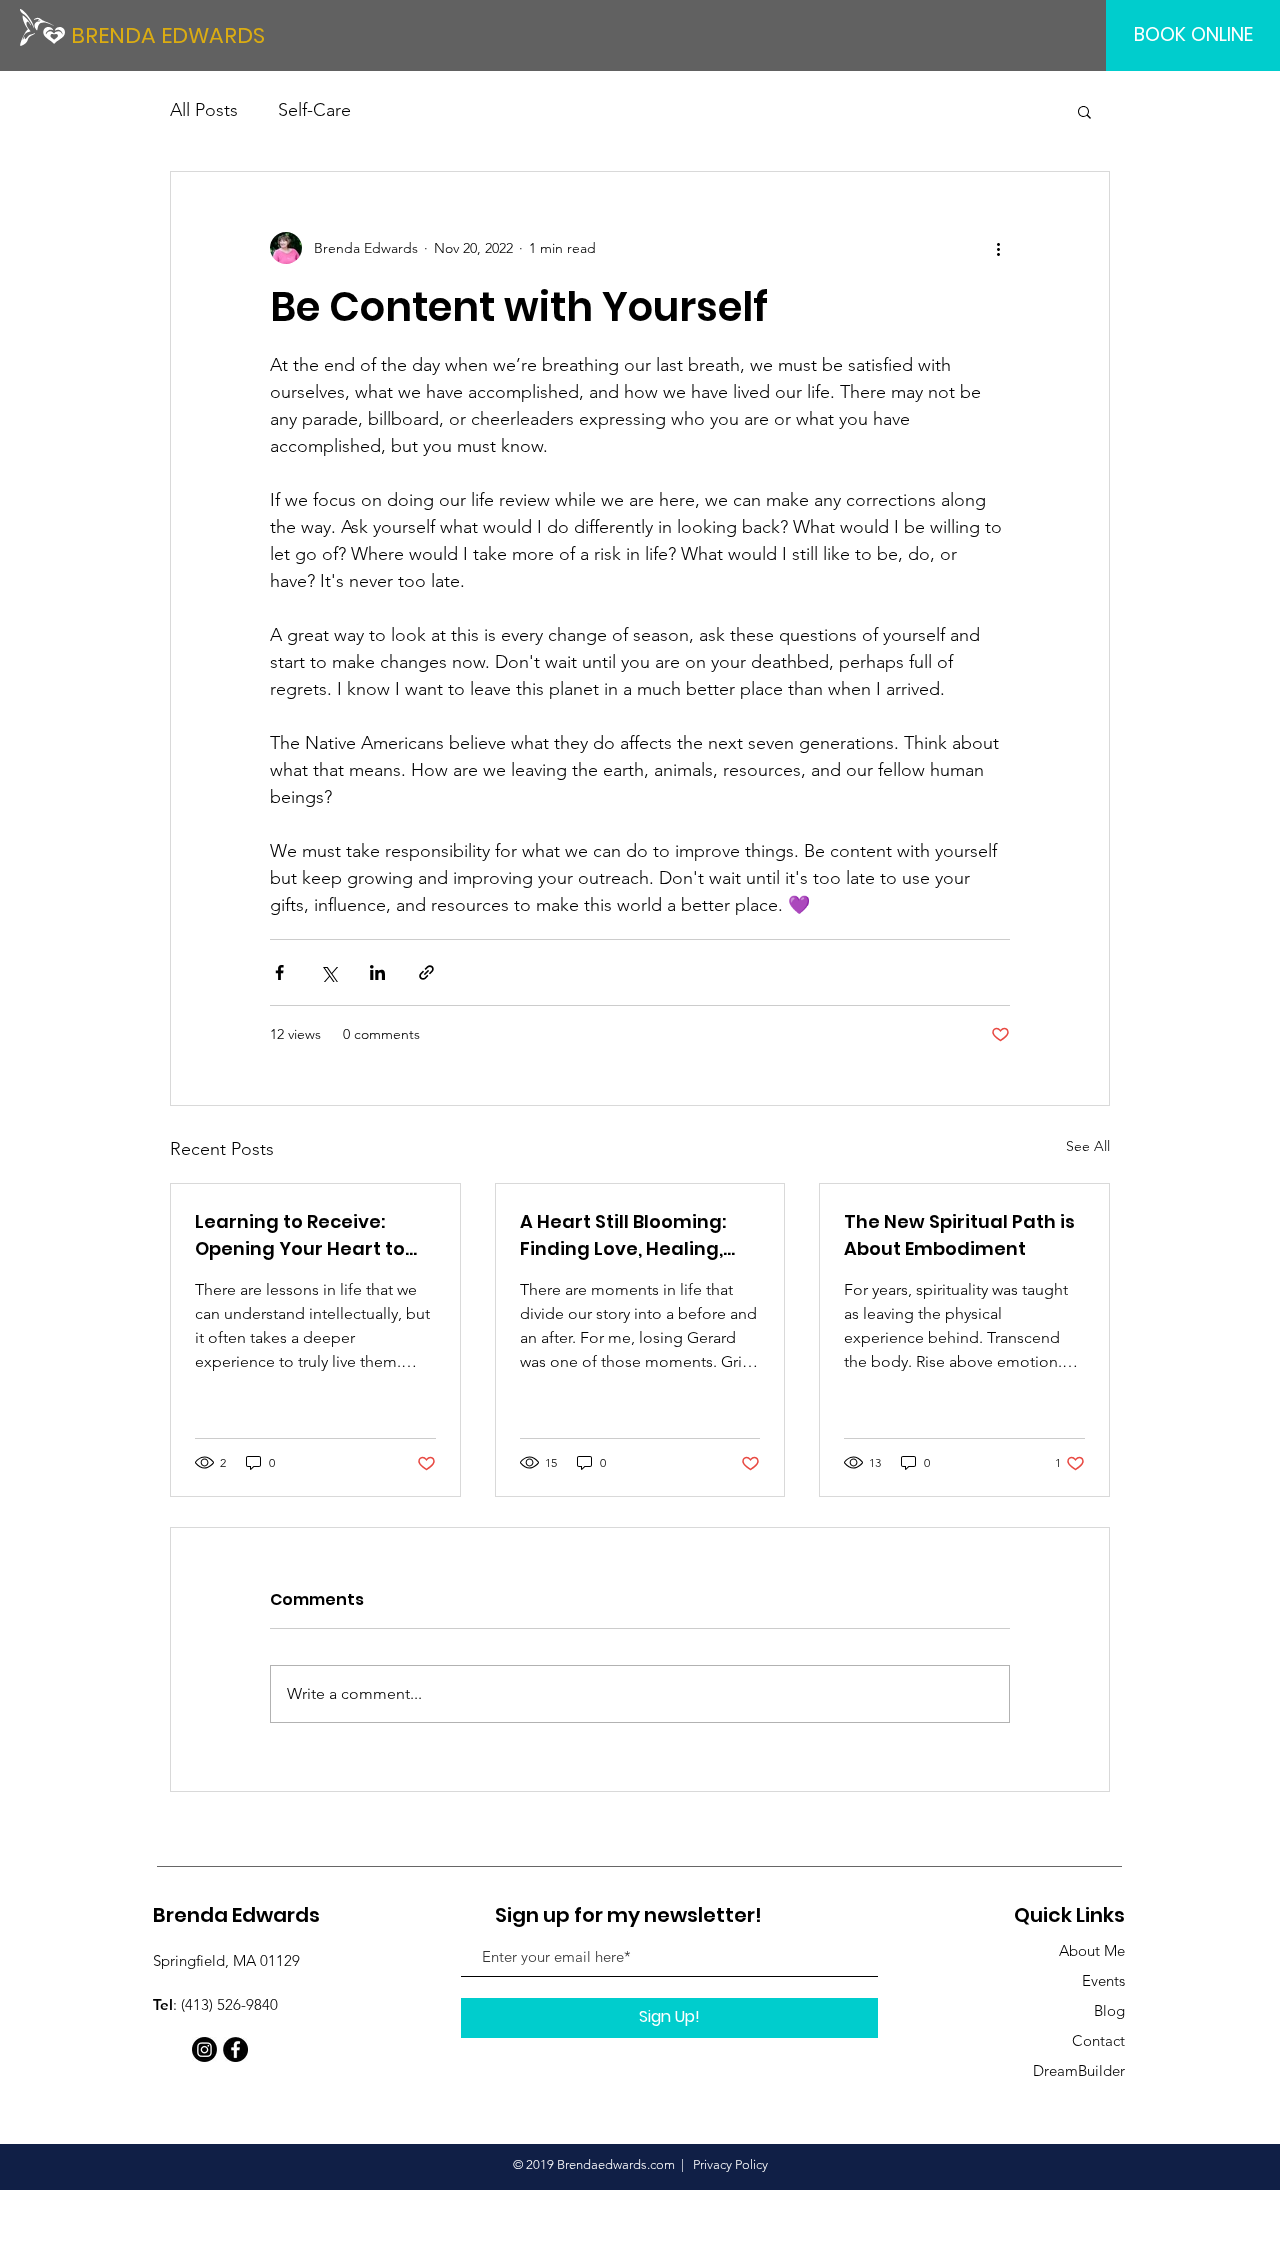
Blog (1109, 2010)
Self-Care (314, 110)
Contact (1098, 2040)
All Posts (204, 110)
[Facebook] (235, 2049)
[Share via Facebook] (279, 972)
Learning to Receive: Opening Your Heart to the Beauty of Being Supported (300, 1235)
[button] (1084, 111)
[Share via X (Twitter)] (328, 972)
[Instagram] (204, 2049)
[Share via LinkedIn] (377, 972)
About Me (1092, 1950)
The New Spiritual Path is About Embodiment (959, 1235)
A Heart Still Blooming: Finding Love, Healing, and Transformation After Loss (623, 1235)
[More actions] (998, 248)
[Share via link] (426, 972)
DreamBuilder (1079, 2070)
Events (1103, 1980)
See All (1088, 1146)
